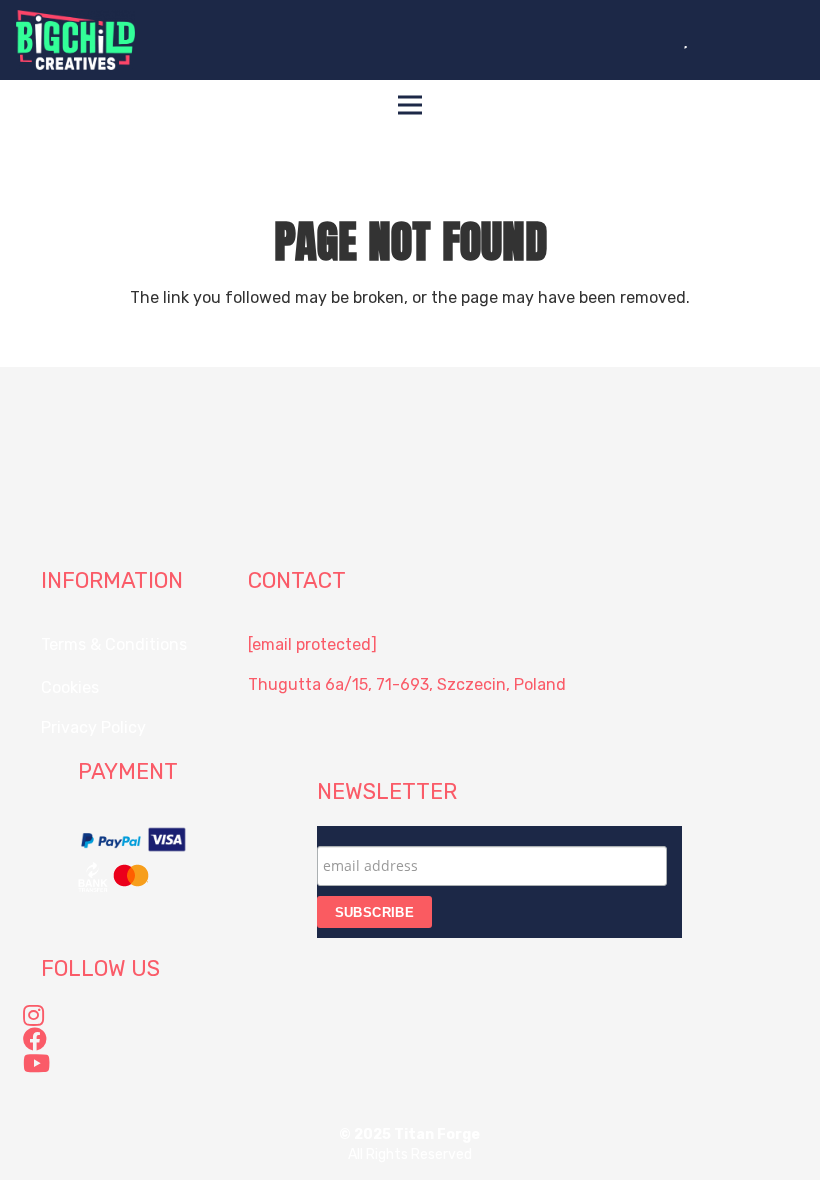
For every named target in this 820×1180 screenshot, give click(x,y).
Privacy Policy (93, 727)
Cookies (70, 687)
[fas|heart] (685, 39)
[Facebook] (35, 1040)
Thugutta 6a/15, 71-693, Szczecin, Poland (407, 684)
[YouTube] (36, 1064)
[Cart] (760, 40)
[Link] (75, 40)
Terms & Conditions (114, 644)
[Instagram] (33, 1016)
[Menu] (410, 105)
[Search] (651, 40)
